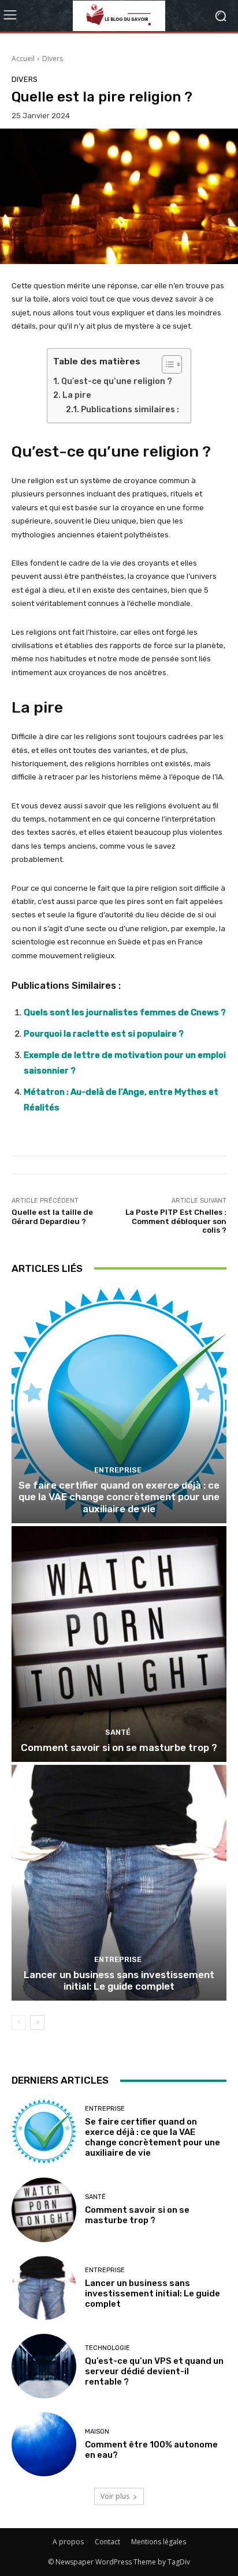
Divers (53, 59)
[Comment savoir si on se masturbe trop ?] (119, 1644)
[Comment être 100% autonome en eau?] (44, 2445)
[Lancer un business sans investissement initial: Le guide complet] (119, 1883)
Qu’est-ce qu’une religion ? (117, 381)
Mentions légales (159, 2542)
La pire (77, 395)
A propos (68, 2542)
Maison (97, 2432)
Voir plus (115, 2496)
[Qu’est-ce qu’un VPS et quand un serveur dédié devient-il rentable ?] (44, 2366)
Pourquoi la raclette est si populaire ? (104, 1034)
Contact (107, 2542)
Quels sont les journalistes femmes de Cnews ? (125, 1012)
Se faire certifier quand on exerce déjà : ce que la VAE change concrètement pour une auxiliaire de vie (119, 1497)
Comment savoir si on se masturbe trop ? (119, 1748)
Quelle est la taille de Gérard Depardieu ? (52, 1217)
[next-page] (37, 2023)
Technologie (107, 2348)
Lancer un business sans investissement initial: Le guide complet (119, 1980)
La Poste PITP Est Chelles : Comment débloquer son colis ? (176, 1221)
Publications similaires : (130, 410)
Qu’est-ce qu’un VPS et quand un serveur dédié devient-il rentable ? (154, 2371)
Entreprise (118, 1470)
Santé (118, 1732)
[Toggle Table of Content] (166, 364)
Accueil (23, 59)
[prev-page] (19, 2023)
